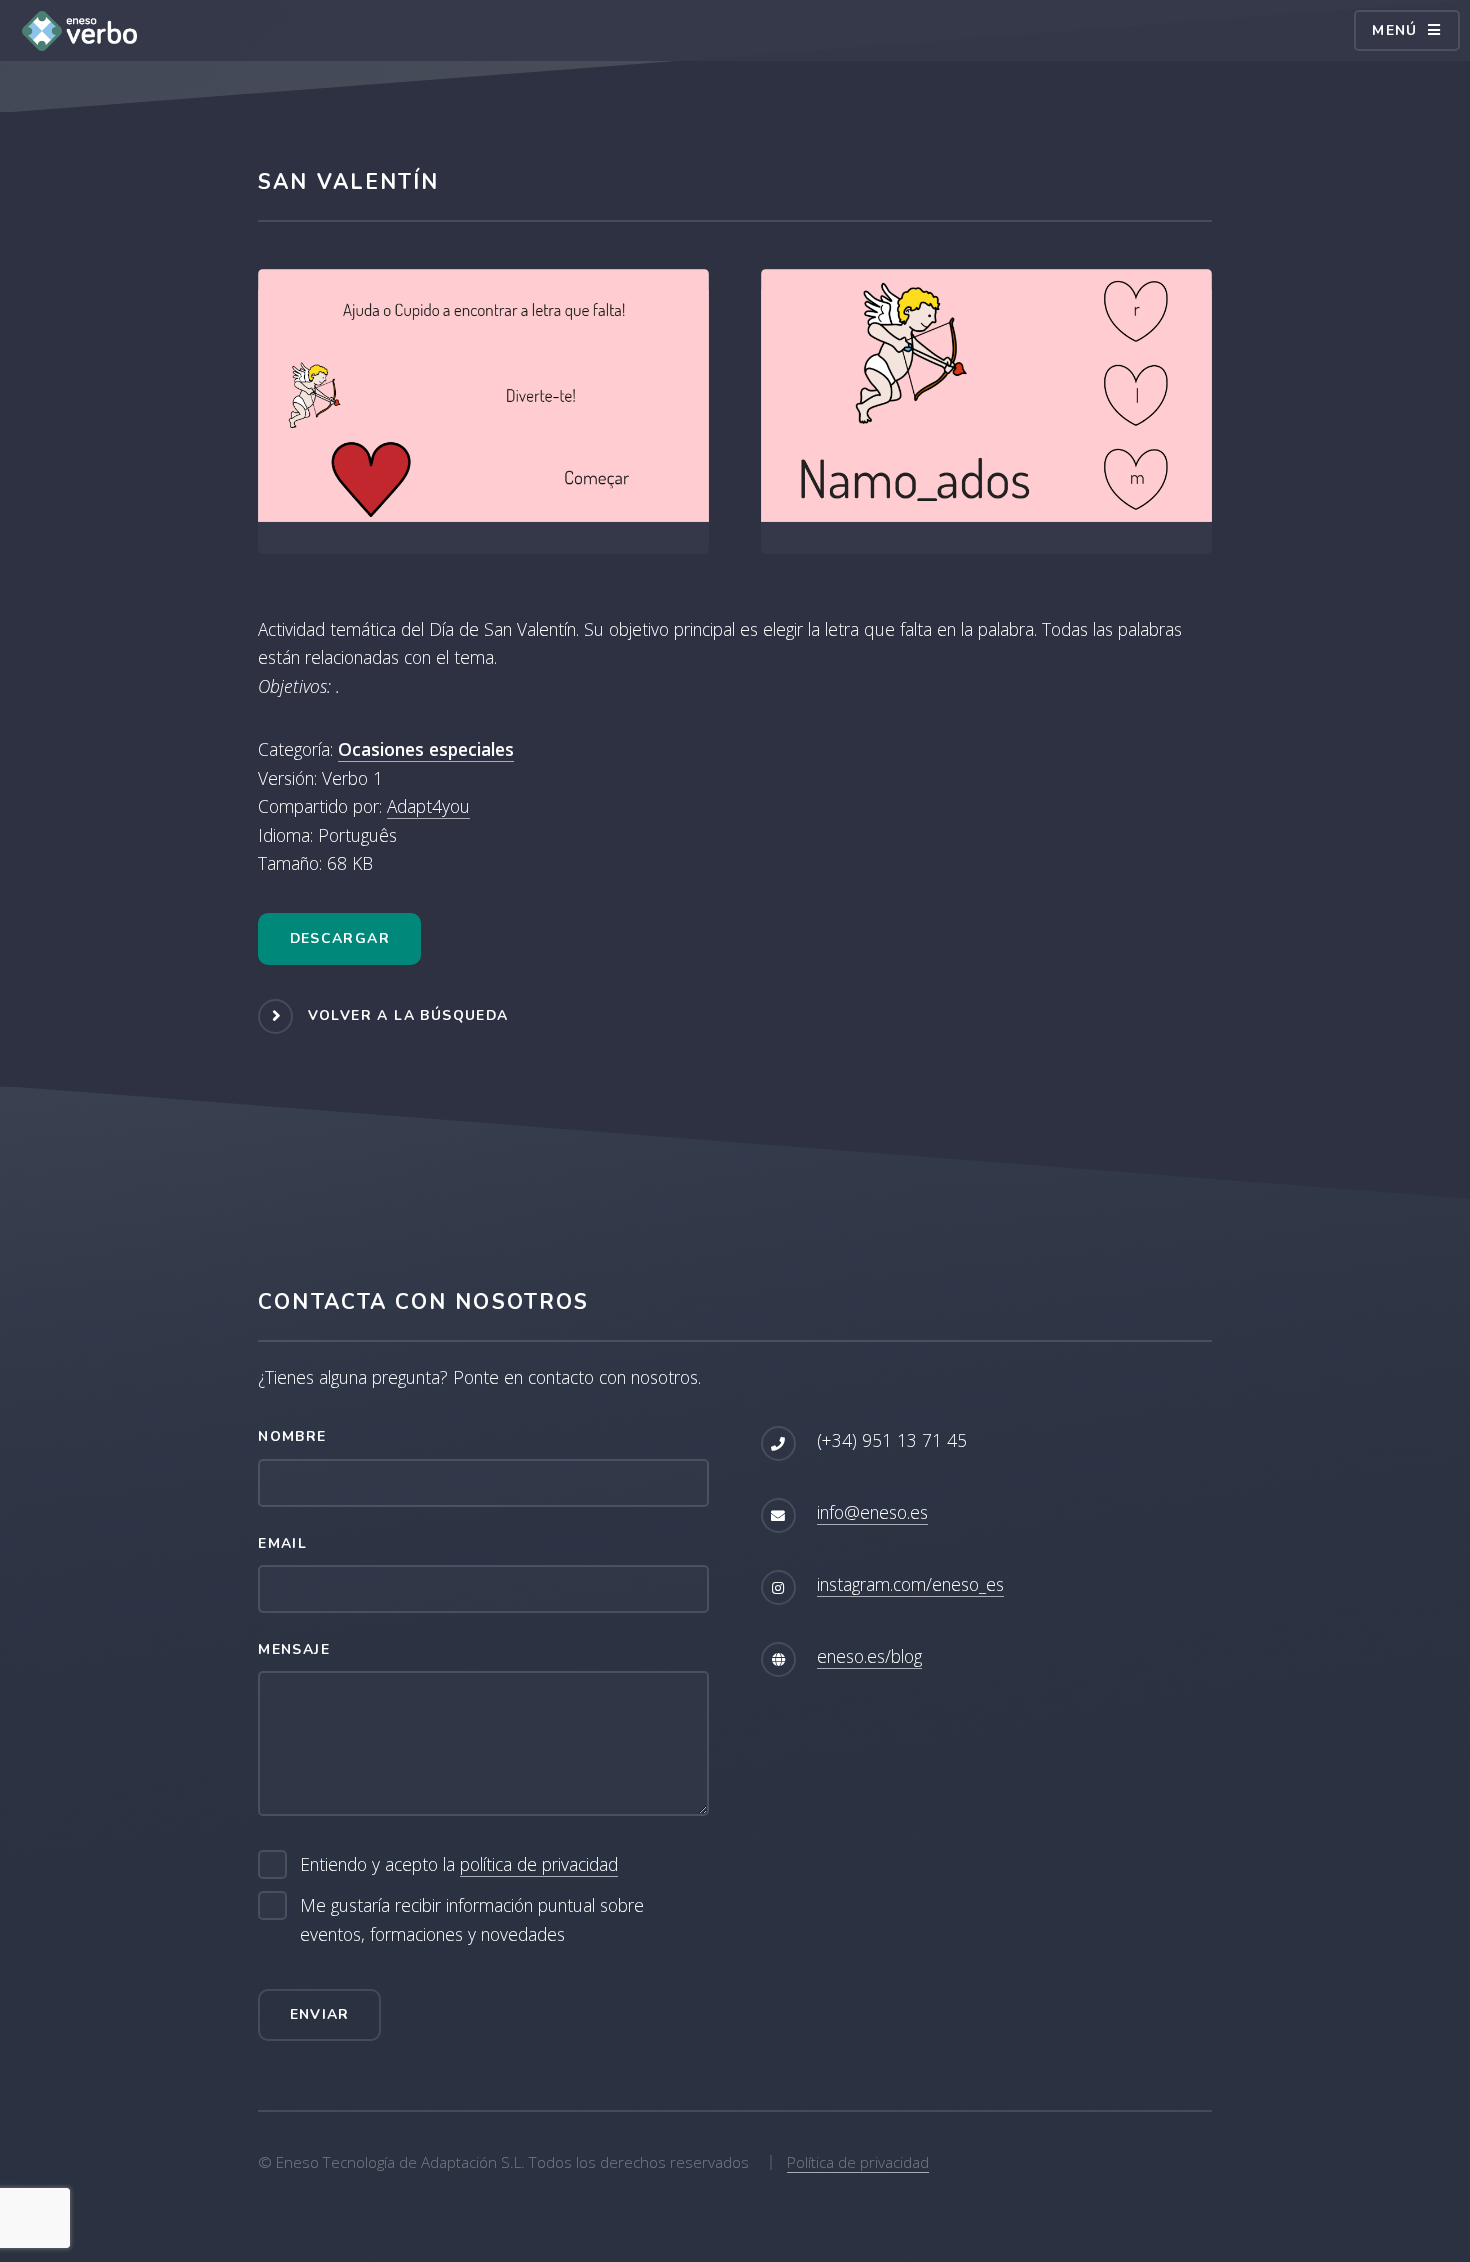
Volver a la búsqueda (408, 1015)
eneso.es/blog (869, 1656)
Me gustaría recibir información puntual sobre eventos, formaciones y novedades (472, 1919)
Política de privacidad (858, 2162)
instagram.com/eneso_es (910, 1584)
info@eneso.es (872, 1512)
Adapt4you (428, 806)
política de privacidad (539, 1864)
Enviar (320, 2014)
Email (282, 1543)
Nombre (292, 1436)
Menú (1395, 30)
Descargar (340, 938)
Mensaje (294, 1649)
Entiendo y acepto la (459, 1864)
